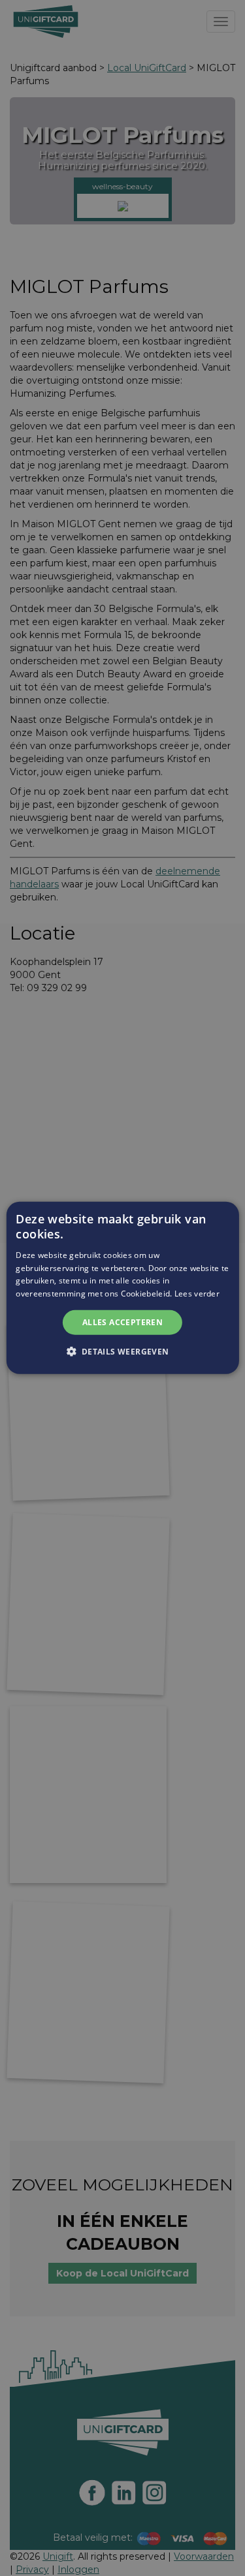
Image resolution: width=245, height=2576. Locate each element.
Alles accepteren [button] (122, 1322)
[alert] (122, 1288)
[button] (122, 1351)
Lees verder (197, 1294)
